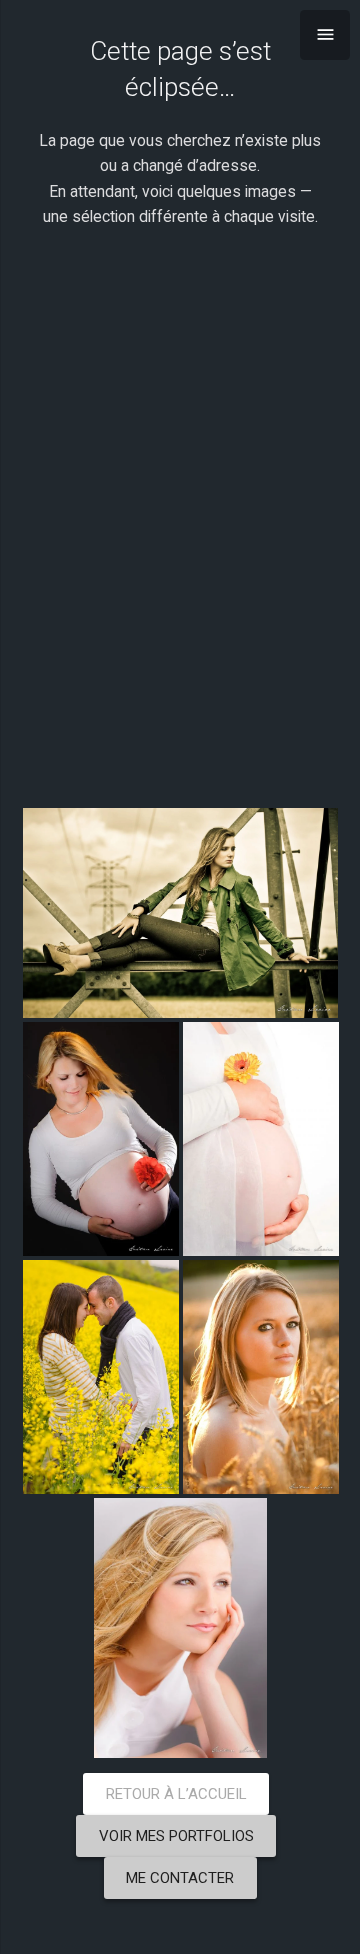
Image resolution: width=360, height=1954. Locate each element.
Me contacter (180, 1878)
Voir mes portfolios (176, 1836)
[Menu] (325, 35)
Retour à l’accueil (176, 1794)
